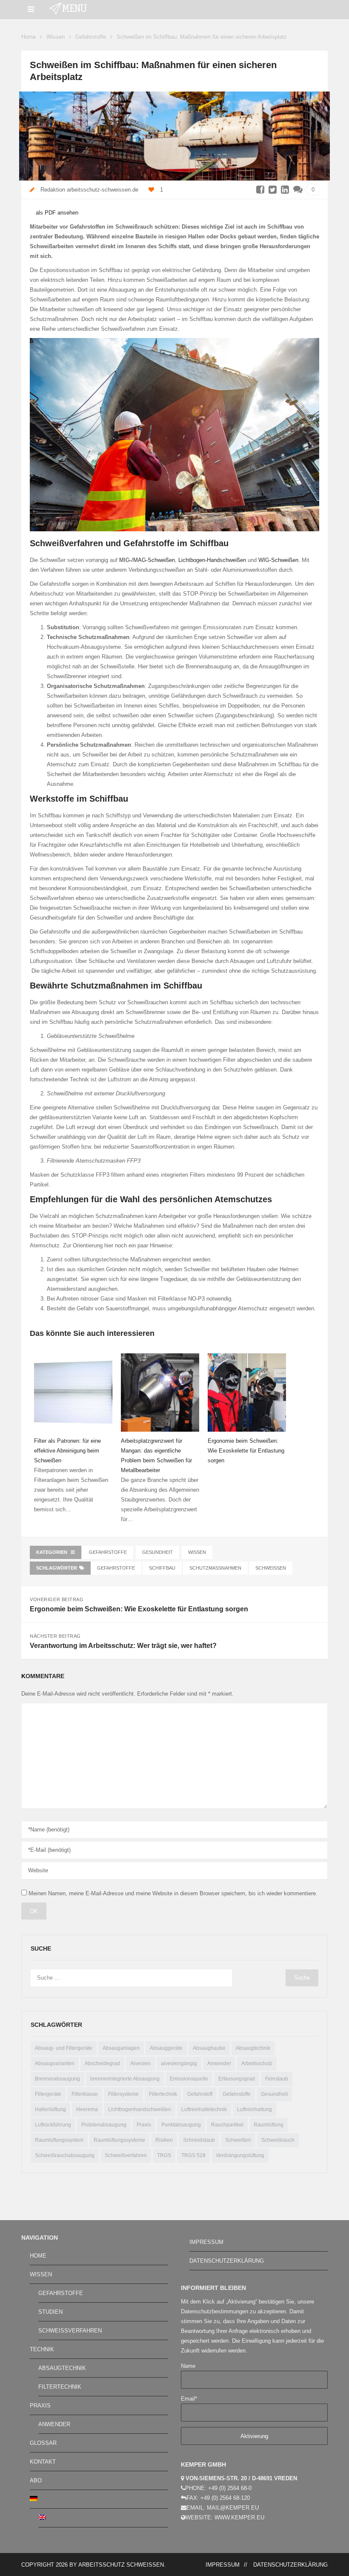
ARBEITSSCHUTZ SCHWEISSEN (121, 2565)
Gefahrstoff (200, 2094)
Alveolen (140, 2063)
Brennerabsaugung (57, 2079)
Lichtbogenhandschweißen (140, 2109)
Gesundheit (157, 1552)
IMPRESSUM (206, 2242)
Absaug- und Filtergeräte (64, 2048)
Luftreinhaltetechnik (204, 2109)
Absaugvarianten (55, 2063)
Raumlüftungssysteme (119, 2140)
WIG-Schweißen (278, 560)
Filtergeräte (48, 2094)
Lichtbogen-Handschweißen (212, 560)
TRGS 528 (193, 2155)
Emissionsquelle (189, 2079)
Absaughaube (209, 2048)
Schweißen (271, 1568)
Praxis (144, 2125)
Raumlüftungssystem (59, 2140)
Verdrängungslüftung (240, 2155)
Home (29, 37)
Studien (50, 2312)
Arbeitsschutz (257, 2063)
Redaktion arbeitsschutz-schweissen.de (89, 190)
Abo (36, 2480)
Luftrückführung (53, 2125)
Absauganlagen (121, 2048)
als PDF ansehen (56, 213)
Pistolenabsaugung (104, 2125)
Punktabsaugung (181, 2125)
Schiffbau (162, 1568)
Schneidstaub (199, 2140)
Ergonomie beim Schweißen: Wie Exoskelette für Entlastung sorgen (246, 1451)
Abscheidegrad (102, 2063)
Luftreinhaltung (255, 2109)
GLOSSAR (43, 2443)
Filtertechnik (163, 2094)
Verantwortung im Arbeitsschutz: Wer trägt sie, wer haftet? (123, 1646)
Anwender (219, 2063)
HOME (38, 2256)
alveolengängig (179, 2063)
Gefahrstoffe (91, 37)
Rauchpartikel (227, 2125)
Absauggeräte (166, 2048)
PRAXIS (40, 2406)
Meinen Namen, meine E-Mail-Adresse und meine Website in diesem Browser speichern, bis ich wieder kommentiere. (173, 1893)
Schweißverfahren (126, 2155)
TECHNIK (42, 2349)
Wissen (56, 37)
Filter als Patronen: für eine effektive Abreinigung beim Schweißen (67, 1451)
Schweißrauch (278, 2140)
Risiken (164, 2140)
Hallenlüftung (50, 2109)
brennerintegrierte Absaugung (125, 2079)
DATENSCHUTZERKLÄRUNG (227, 2261)
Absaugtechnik (253, 2048)
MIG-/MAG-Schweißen (147, 560)
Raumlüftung (269, 2125)
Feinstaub (277, 2079)
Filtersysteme (123, 2094)
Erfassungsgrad (237, 2079)
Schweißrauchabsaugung (65, 2155)
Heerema (87, 2109)
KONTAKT (43, 2462)
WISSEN (41, 2274)
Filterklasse (85, 2094)
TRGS (164, 2155)
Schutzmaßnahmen (215, 1568)
